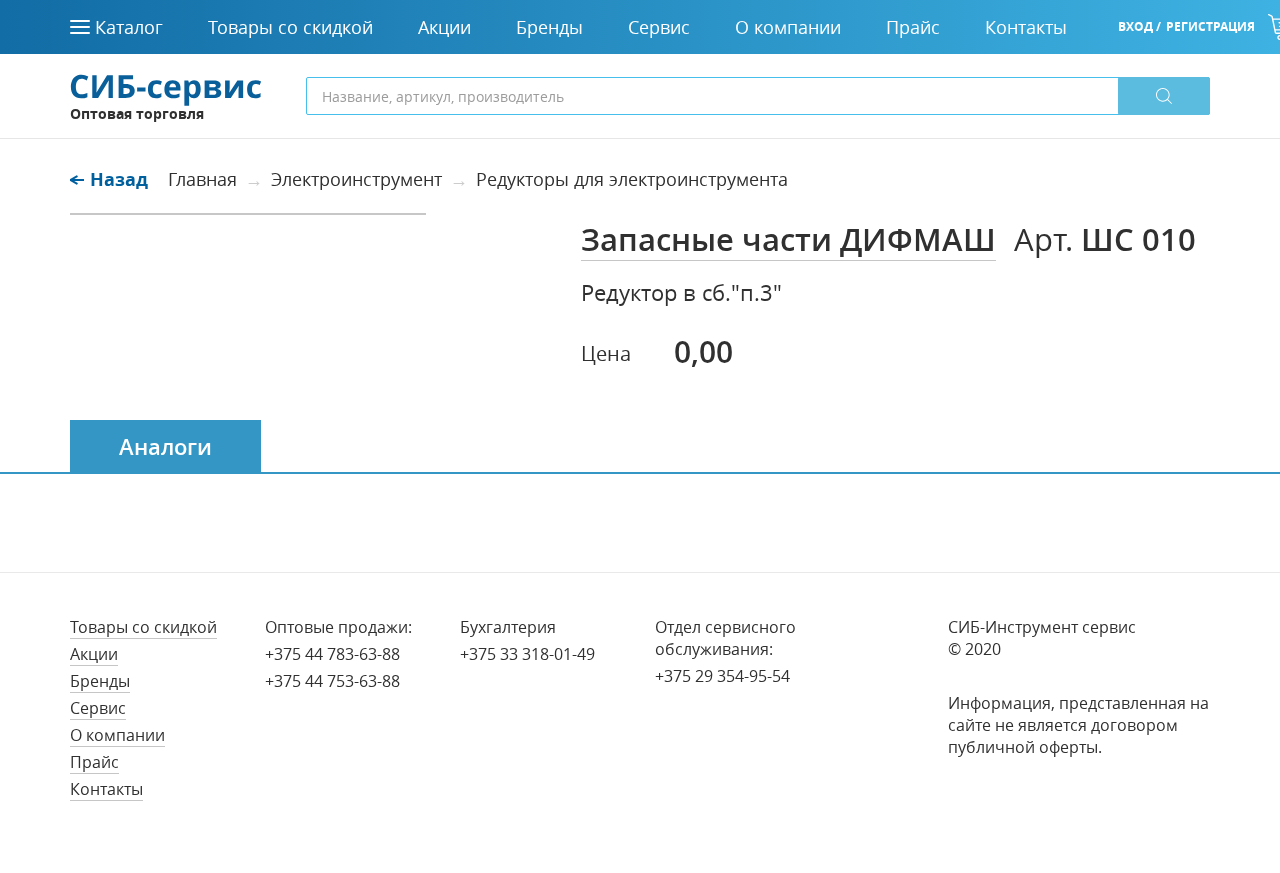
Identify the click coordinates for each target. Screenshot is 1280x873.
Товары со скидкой (143, 627)
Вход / (1139, 26)
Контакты (106, 789)
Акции (94, 654)
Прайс (94, 762)
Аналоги (165, 447)
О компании (117, 735)
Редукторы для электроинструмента (632, 179)
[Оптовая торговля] (166, 88)
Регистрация (1210, 26)
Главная (202, 179)
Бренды (100, 681)
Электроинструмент (356, 179)
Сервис (98, 708)
